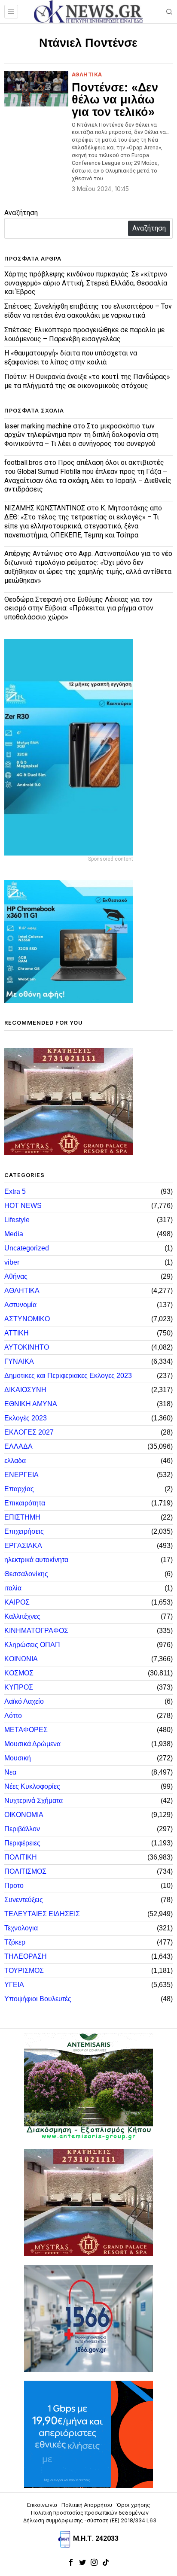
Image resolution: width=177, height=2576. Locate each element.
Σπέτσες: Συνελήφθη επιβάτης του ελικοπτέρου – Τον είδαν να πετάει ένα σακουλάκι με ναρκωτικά (88, 311)
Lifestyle (17, 1220)
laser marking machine (38, 426)
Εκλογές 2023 (26, 1418)
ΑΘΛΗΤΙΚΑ (87, 74)
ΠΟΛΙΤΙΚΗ (21, 1857)
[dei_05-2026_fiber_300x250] (88, 2434)
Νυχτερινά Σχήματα (34, 1801)
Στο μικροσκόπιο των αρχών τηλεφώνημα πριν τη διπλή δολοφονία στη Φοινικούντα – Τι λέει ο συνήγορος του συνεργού (81, 435)
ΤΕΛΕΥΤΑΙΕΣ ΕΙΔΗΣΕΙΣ (42, 1914)
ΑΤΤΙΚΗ (17, 1333)
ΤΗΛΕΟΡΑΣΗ (26, 1956)
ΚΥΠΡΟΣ (19, 1687)
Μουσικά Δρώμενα (32, 1744)
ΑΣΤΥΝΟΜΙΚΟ (27, 1319)
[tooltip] (71, 2562)
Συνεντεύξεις (24, 1900)
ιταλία (13, 1588)
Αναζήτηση (21, 213)
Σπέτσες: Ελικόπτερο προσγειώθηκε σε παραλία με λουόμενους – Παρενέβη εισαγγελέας (84, 334)
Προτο (14, 1886)
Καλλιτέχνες (22, 1616)
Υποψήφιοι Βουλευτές (38, 1999)
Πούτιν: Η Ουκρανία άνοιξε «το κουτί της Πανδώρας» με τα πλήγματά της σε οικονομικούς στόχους (87, 381)
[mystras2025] (69, 1101)
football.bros (23, 463)
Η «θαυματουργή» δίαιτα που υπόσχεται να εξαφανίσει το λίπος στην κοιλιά (71, 358)
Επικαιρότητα (25, 1503)
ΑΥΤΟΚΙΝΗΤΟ (27, 1347)
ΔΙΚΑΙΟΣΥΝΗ (25, 1390)
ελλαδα (15, 1461)
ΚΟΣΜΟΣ (19, 1673)
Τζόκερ (15, 1942)
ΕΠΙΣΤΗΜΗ (22, 1517)
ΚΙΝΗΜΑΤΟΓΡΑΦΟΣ (36, 1631)
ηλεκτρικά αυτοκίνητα (36, 1560)
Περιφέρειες (22, 1843)
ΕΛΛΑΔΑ (18, 1446)
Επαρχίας (19, 1489)
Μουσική (18, 1758)
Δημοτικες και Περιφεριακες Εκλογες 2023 (68, 1376)
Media (14, 1234)
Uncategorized (27, 1248)
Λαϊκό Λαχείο (24, 1701)
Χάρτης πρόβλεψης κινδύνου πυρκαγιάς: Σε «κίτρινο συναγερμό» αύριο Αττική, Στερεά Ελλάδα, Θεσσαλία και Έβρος (86, 283)
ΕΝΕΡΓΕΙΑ (21, 1475)
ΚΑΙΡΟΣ (17, 1602)
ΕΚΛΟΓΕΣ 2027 (29, 1432)
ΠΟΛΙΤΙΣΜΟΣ (25, 1871)
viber (12, 1262)
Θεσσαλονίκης (26, 1574)
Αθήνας (16, 1276)
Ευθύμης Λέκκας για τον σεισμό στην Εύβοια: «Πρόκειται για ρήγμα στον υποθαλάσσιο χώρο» (79, 608)
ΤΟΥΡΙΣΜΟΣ (24, 1971)
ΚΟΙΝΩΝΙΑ (21, 1659)
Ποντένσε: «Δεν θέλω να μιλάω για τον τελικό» (115, 100)
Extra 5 (15, 1191)
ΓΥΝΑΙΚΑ (19, 1361)
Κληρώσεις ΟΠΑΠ (32, 1645)
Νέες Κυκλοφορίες (32, 1786)
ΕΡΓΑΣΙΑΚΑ (23, 1546)
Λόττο (13, 1716)
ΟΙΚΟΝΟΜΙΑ (24, 1815)
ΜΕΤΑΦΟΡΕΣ (26, 1730)
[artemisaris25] (88, 2086)
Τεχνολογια (21, 1928)
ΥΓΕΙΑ (14, 1985)
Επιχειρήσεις (24, 1531)
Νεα (10, 1772)
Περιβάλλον (22, 1829)
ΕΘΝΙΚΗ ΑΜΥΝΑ (31, 1404)
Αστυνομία (20, 1305)
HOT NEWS (23, 1206)
